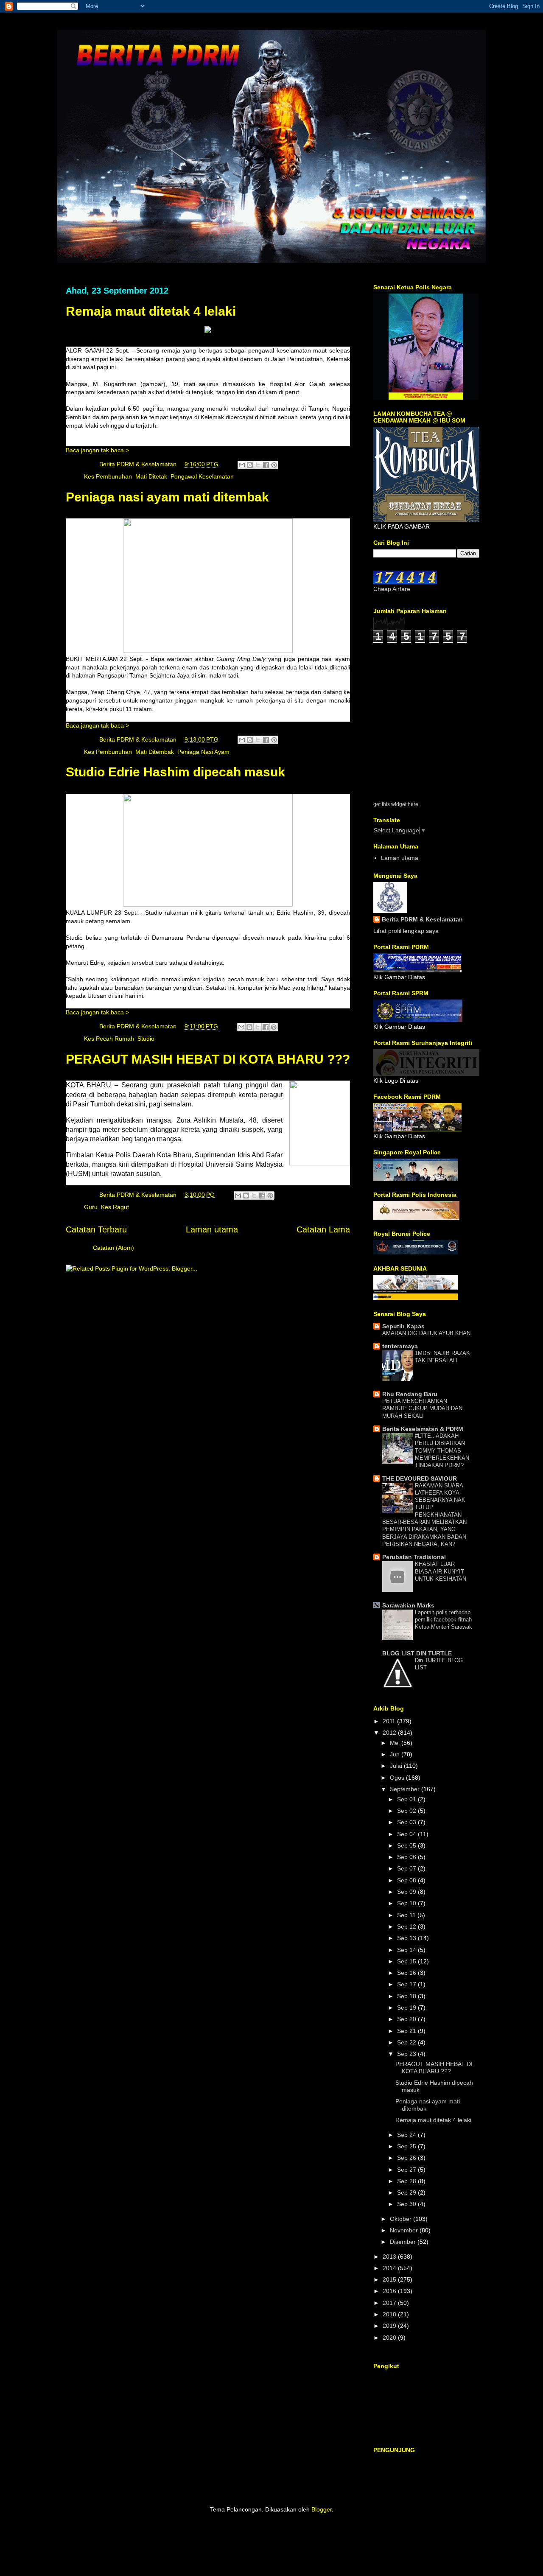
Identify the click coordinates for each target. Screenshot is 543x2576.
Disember (404, 2242)
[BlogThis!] (250, 465)
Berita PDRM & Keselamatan (422, 919)
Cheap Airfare (392, 589)
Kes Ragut (115, 1207)
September (406, 1789)
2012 (390, 1733)
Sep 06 (407, 1857)
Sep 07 (407, 1868)
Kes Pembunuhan (108, 476)
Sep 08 (407, 1880)
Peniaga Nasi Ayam (203, 752)
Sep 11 (407, 1915)
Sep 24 (407, 2135)
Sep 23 (407, 2054)
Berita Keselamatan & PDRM (423, 1429)
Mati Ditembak (155, 752)
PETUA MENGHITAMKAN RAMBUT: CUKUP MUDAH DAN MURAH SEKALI (422, 1408)
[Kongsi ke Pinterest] (274, 465)
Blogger (322, 2509)
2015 (390, 2279)
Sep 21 (407, 2031)
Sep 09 (407, 1892)
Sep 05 (407, 1845)
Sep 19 (407, 2008)
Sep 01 (407, 1799)
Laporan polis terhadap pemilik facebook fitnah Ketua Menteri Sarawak (444, 1620)
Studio (146, 1039)
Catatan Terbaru (96, 1229)
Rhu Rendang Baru (410, 1394)
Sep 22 (407, 2042)
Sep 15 (407, 1961)
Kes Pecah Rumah (109, 1039)
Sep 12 (407, 1926)
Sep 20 (407, 2019)
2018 (390, 2314)
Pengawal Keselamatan (202, 476)
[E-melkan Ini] (242, 465)
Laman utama (212, 1229)
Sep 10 (407, 1903)
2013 (390, 2257)
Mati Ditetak (151, 476)
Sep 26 (407, 2158)
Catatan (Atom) (113, 1248)
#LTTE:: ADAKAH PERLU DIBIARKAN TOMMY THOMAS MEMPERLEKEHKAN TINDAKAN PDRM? (442, 1450)
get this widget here (396, 804)
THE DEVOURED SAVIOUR (420, 1478)
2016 (390, 2291)
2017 (390, 2303)
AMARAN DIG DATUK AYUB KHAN (426, 1333)
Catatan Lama (323, 1229)
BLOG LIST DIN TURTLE (417, 1653)
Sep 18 (407, 1996)
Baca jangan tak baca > (97, 450)
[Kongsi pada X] (258, 465)
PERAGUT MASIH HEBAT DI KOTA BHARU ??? (208, 1059)
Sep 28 (407, 2181)
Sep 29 (407, 2192)
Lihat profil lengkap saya (406, 931)
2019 (390, 2326)
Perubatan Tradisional (414, 1557)
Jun (396, 1754)
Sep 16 (407, 1973)
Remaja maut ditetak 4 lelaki (151, 311)
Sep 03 (407, 1822)
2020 (390, 2338)
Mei (396, 1743)
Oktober (402, 2219)
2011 (390, 1721)
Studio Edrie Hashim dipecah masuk (175, 772)
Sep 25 (407, 2146)
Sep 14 (407, 1950)
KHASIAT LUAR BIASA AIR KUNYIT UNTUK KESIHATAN (441, 1571)
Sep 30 (407, 2204)
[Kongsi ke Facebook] (266, 465)
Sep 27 (407, 2170)
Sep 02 (407, 1811)
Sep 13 (407, 1938)
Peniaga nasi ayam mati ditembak (167, 497)
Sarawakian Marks (408, 1605)
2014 (390, 2268)
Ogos (398, 1778)
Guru (91, 1207)
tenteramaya (400, 1346)
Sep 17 (407, 1984)
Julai (397, 1766)
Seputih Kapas (403, 1326)
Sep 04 (407, 1834)
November (405, 2230)
